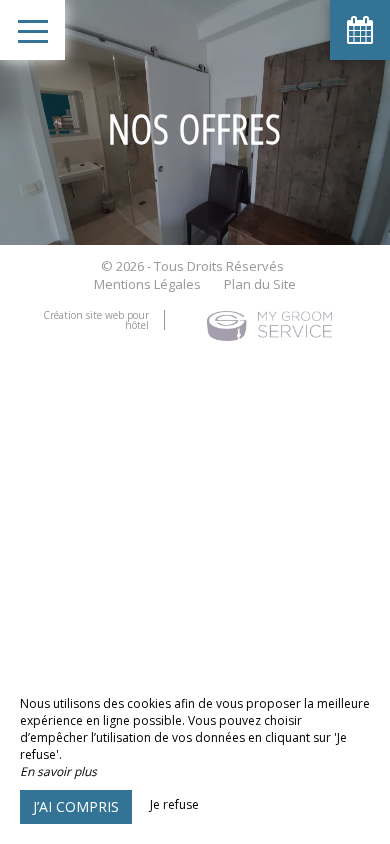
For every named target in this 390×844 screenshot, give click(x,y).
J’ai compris (76, 806)
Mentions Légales (147, 284)
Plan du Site (260, 284)
